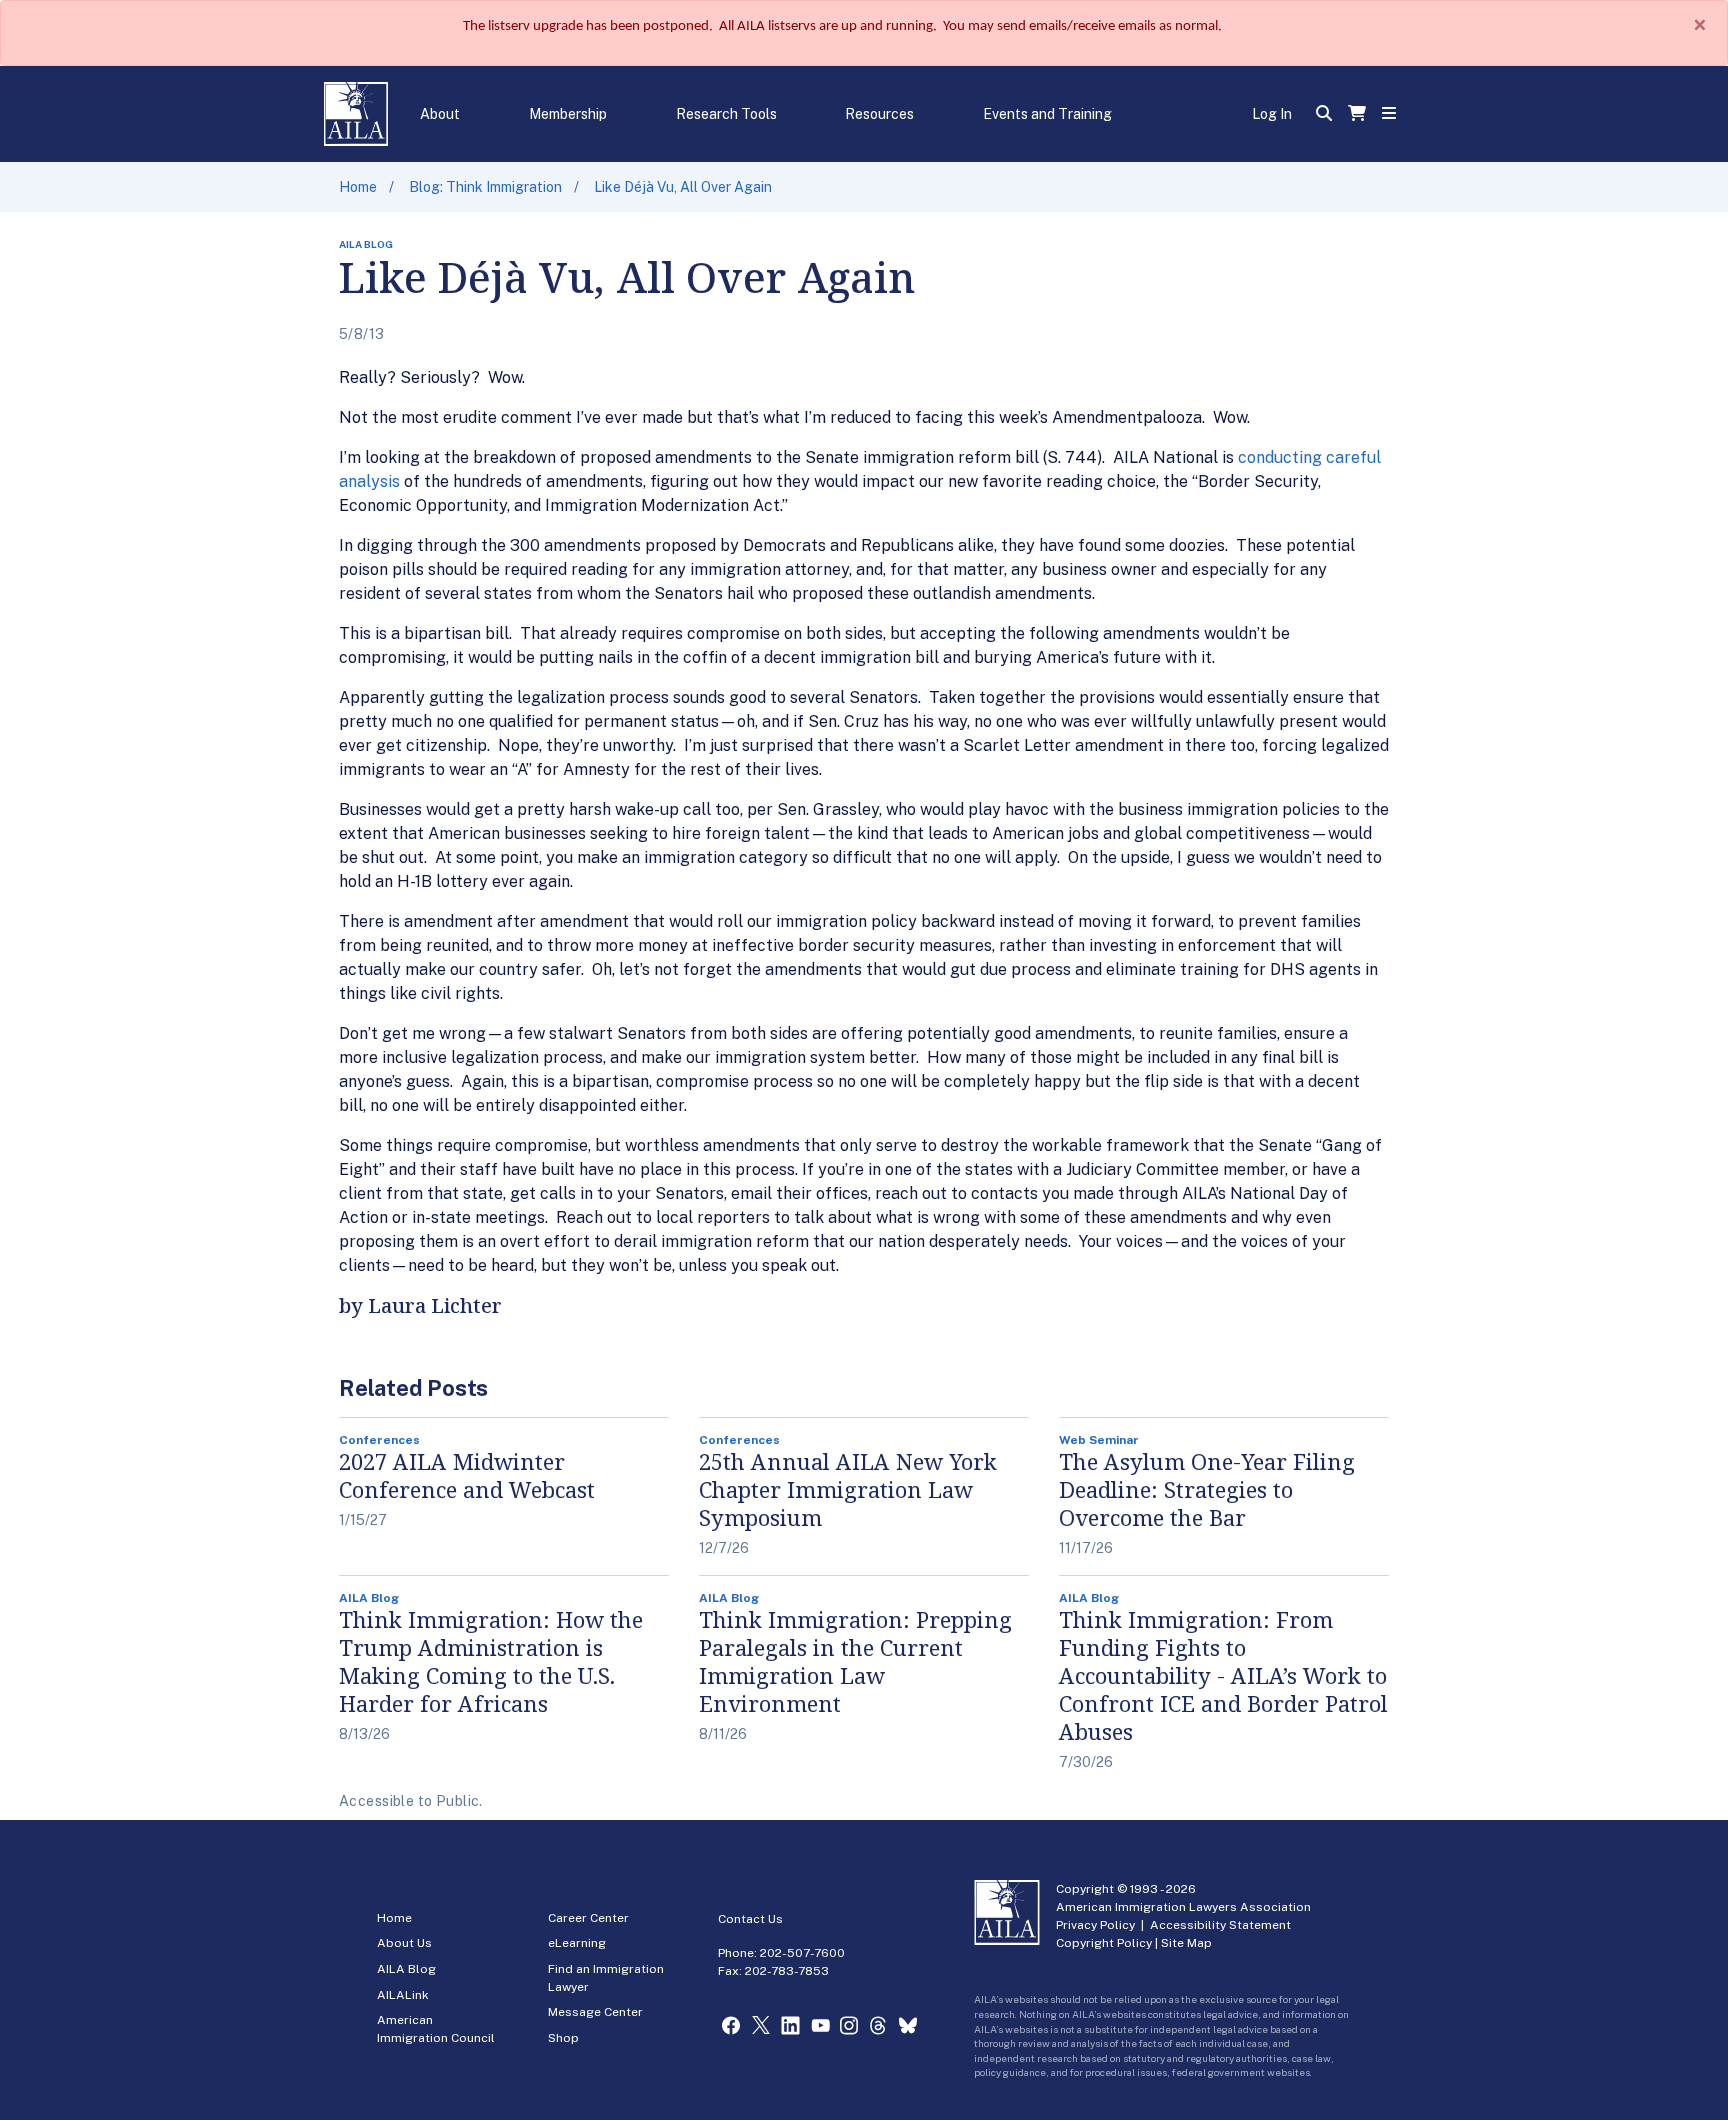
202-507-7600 (802, 1953)
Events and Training (1047, 114)
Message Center (595, 2012)
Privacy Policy (1095, 1925)
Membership (568, 114)
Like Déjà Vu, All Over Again (683, 187)
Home (358, 187)
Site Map (1186, 1943)
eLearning (577, 1943)
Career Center (588, 1918)
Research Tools (726, 114)
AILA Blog (406, 1969)
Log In (1272, 114)
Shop (563, 2038)
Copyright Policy (1104, 1943)
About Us (404, 1943)
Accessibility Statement (1220, 1925)
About (440, 114)
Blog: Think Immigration (485, 187)
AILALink (403, 1995)
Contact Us (750, 1919)
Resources (879, 114)
